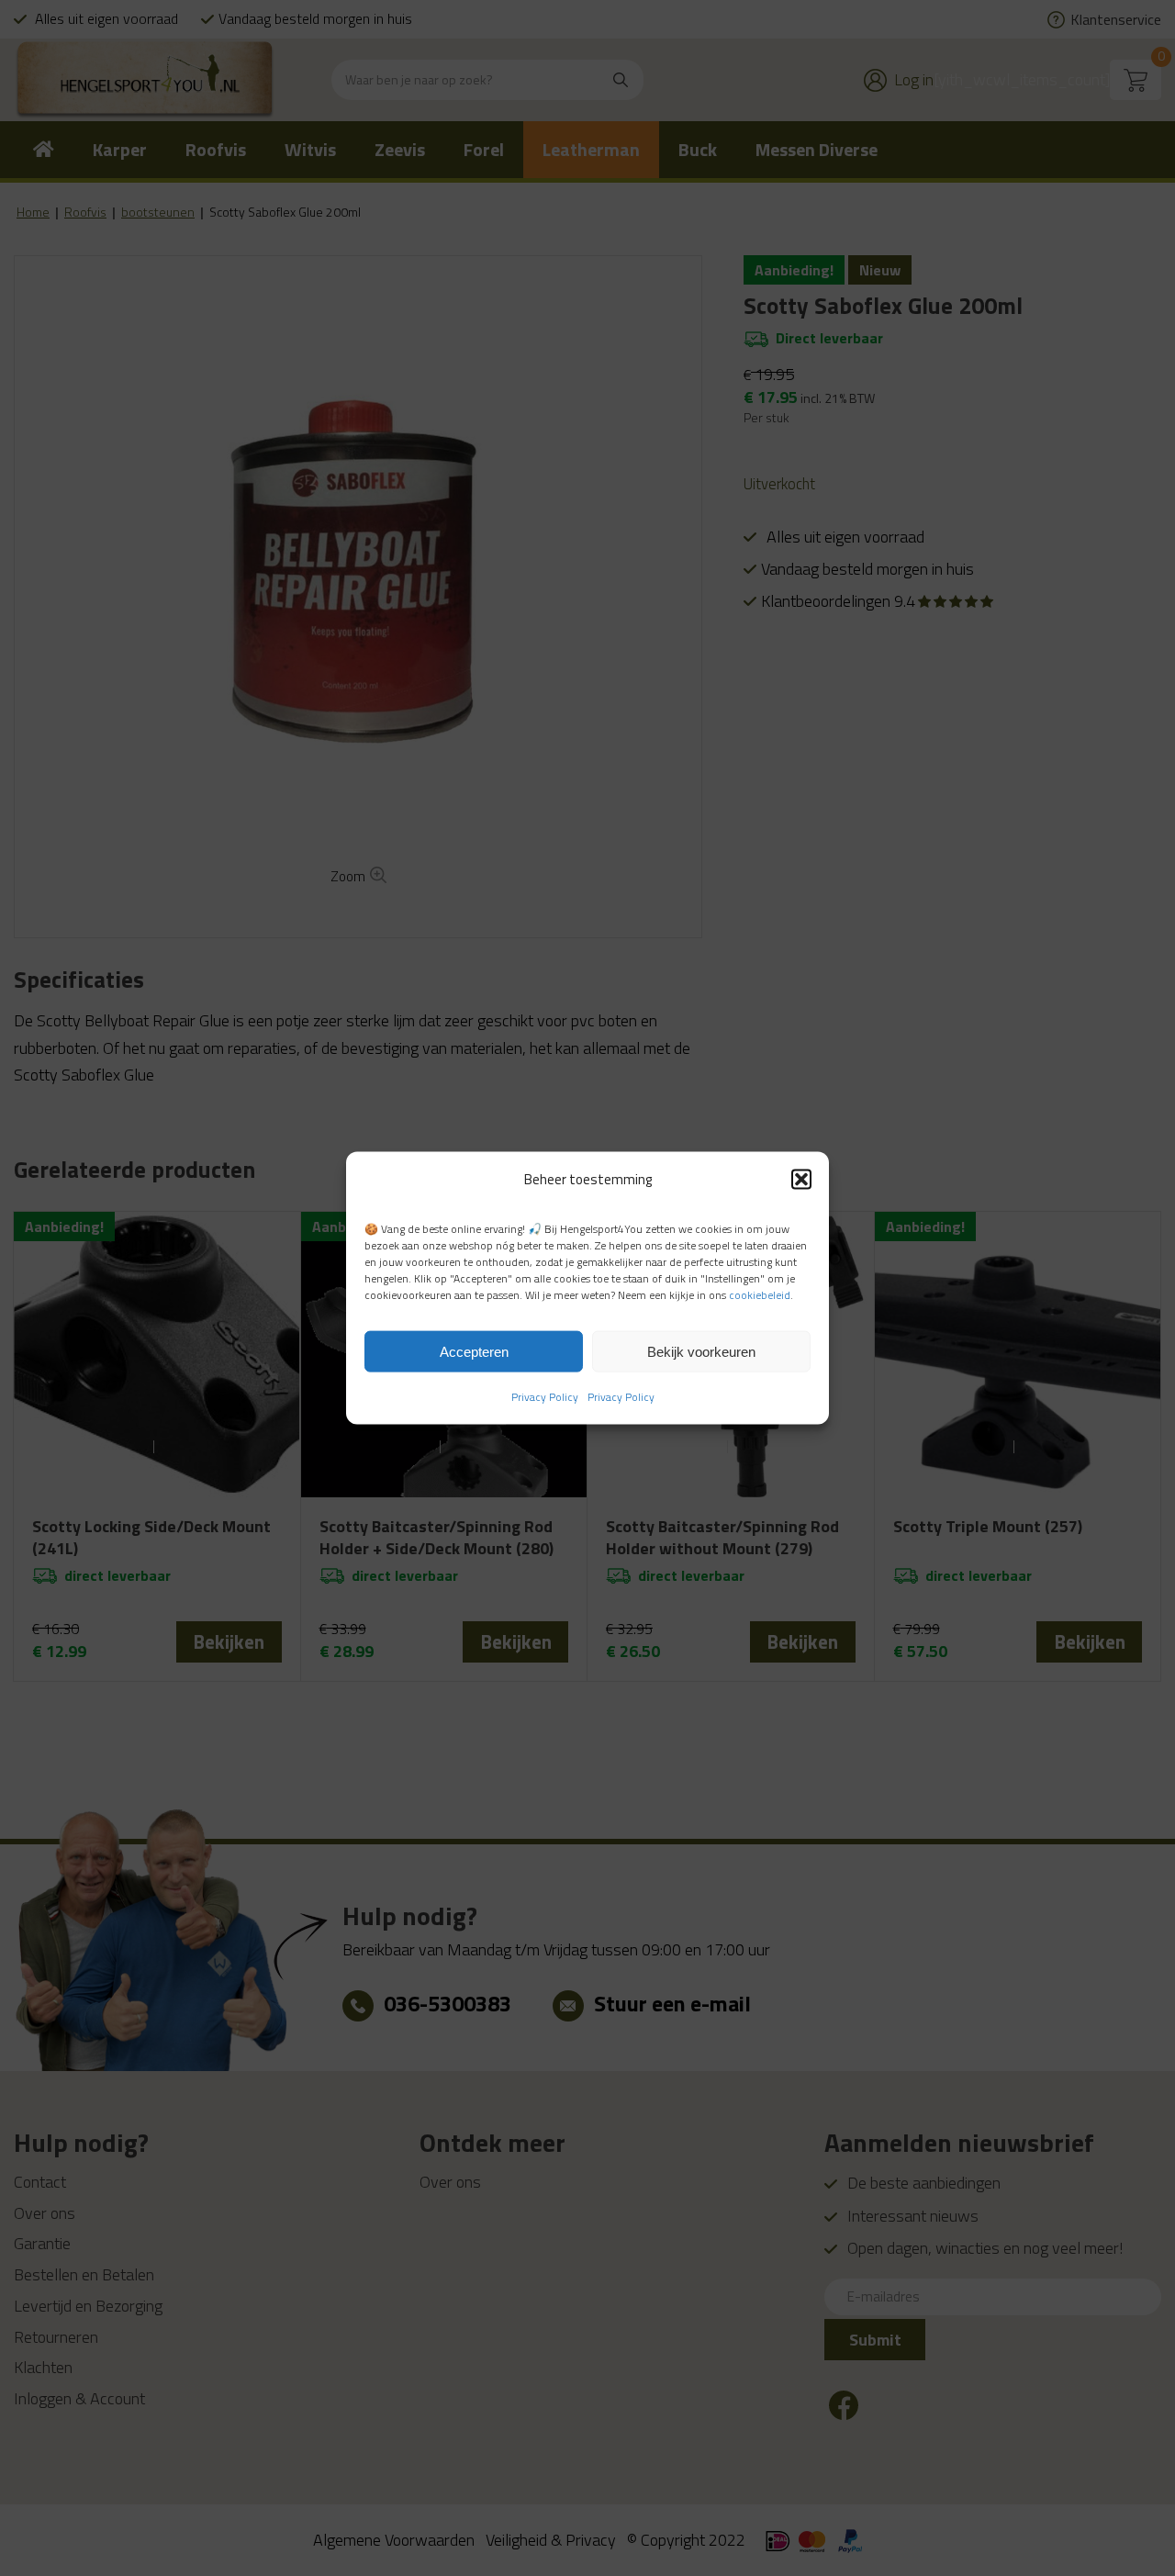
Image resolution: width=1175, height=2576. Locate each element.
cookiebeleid (760, 1295)
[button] (801, 1179)
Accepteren (474, 1351)
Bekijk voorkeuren (701, 1351)
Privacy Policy (545, 1397)
